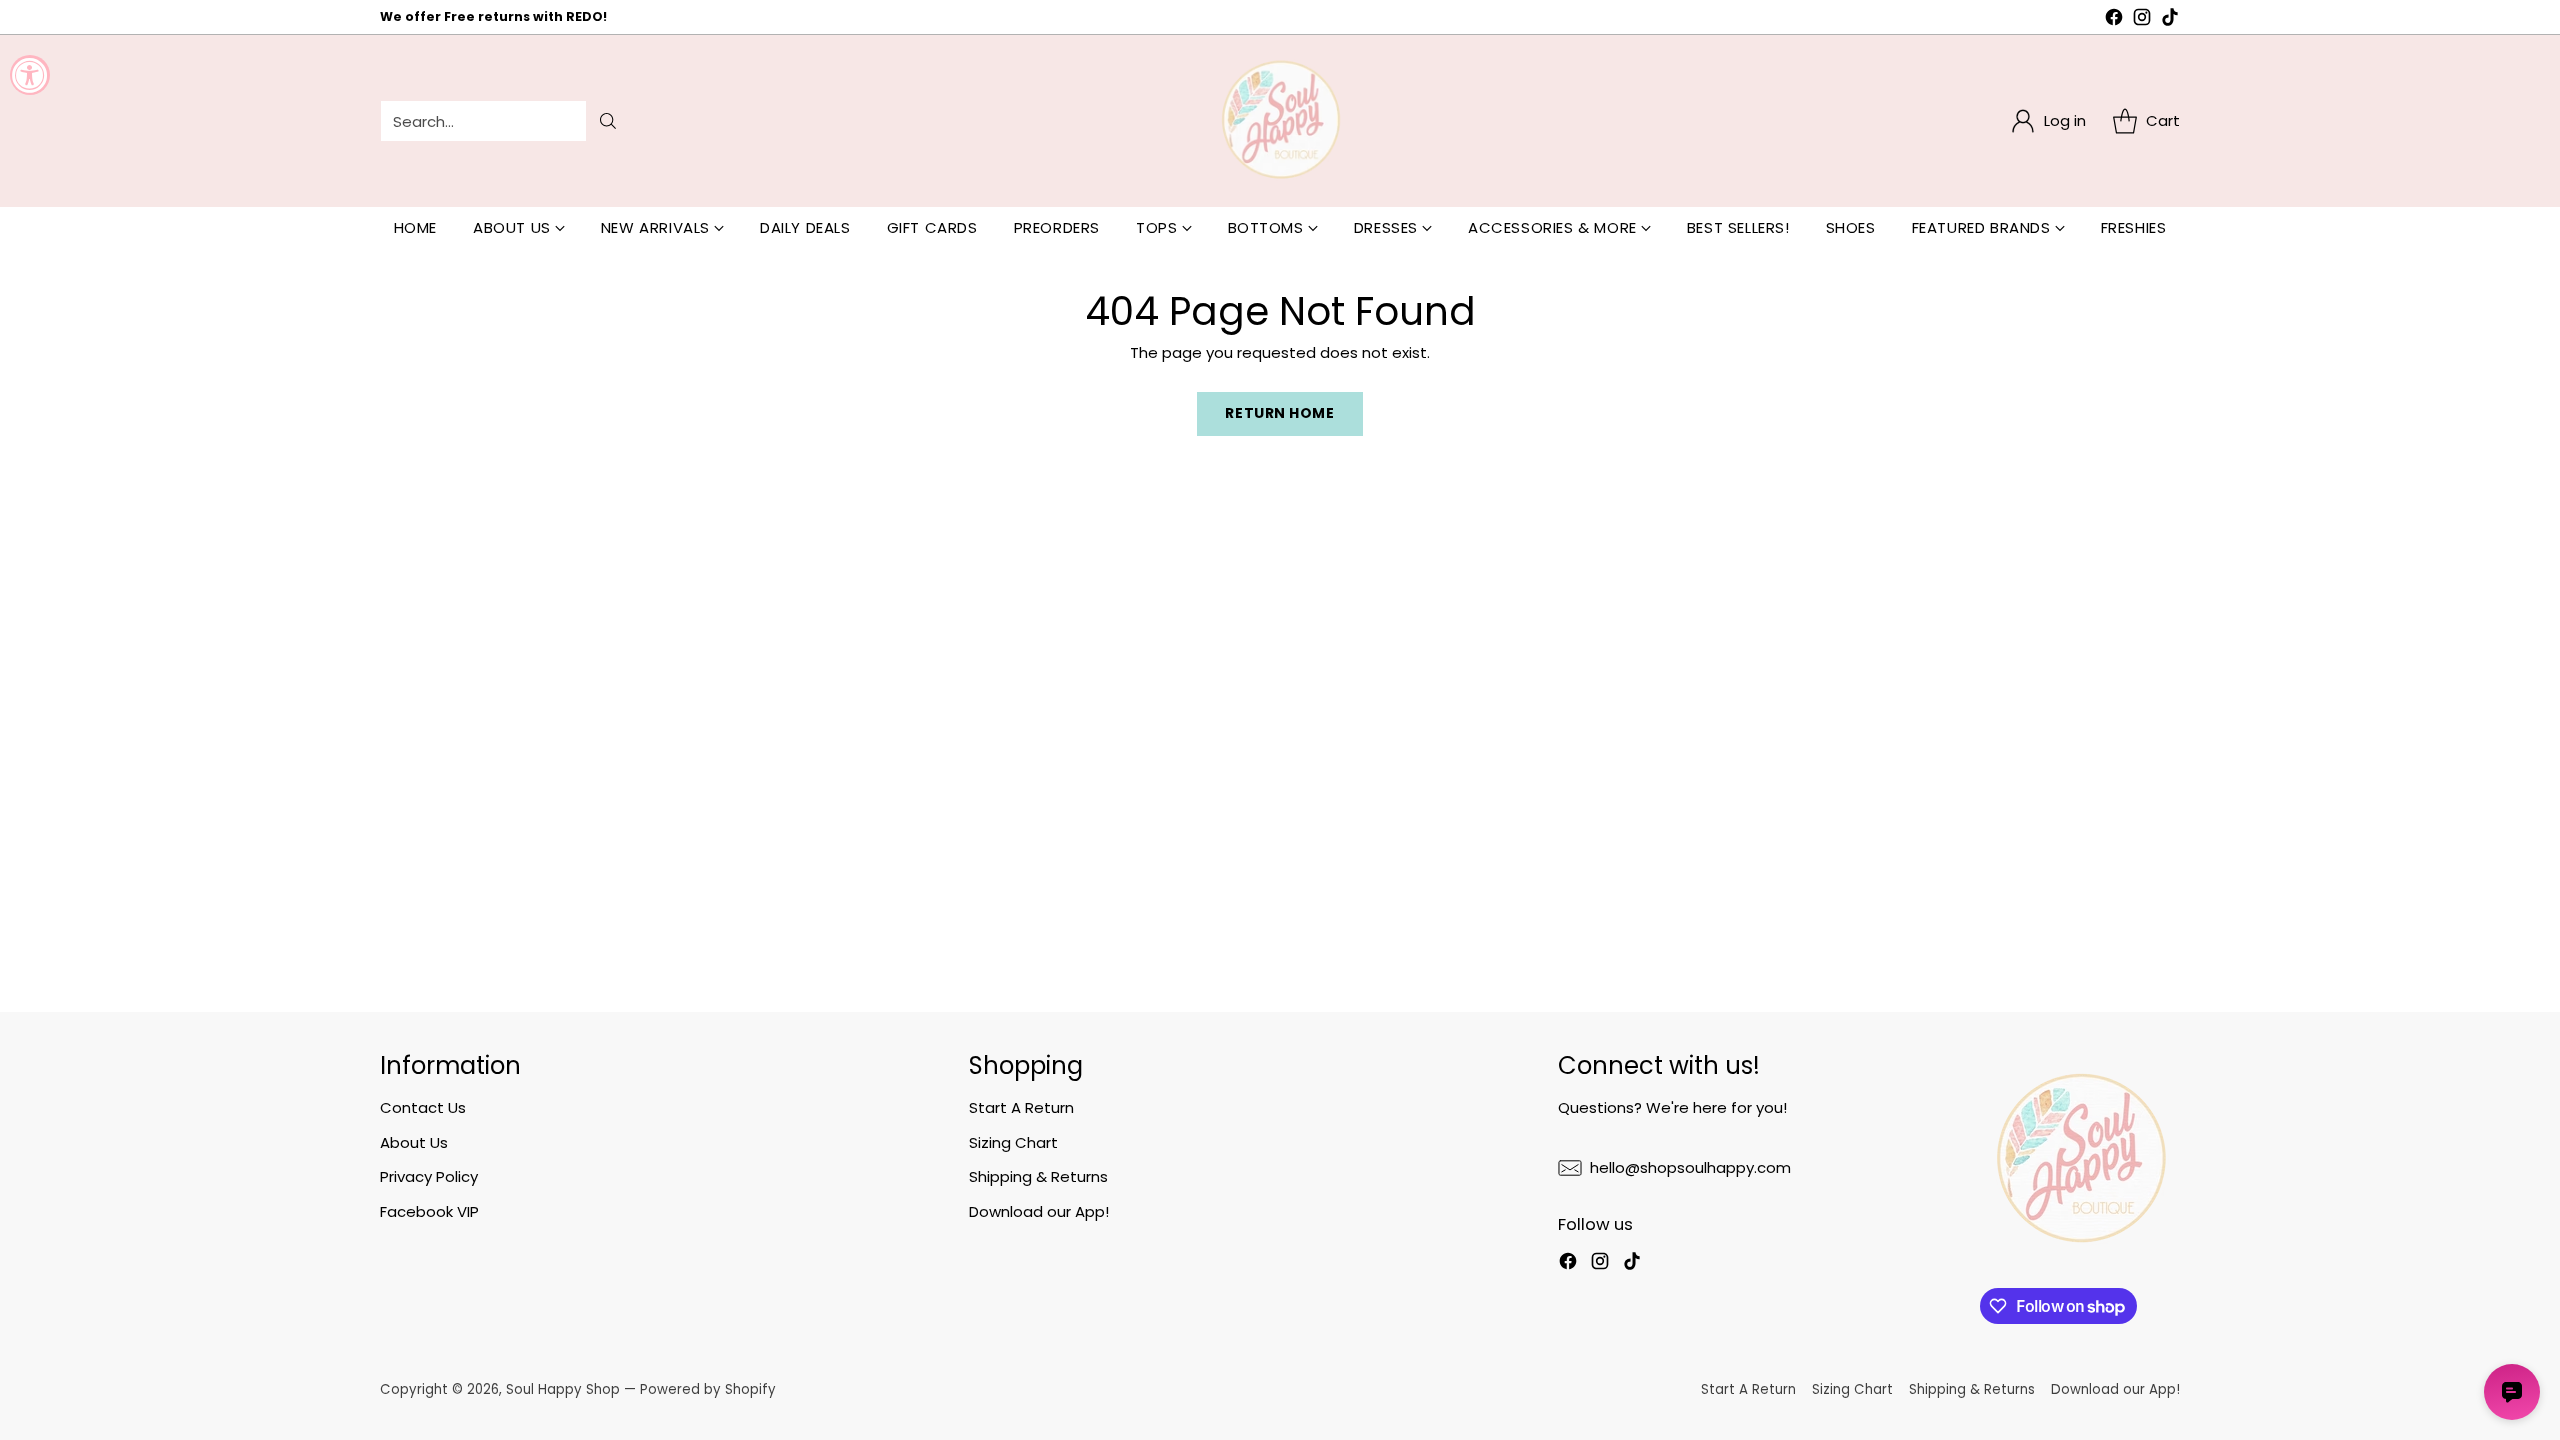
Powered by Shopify (708, 1389)
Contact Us (423, 1107)
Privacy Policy (429, 1176)
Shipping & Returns (1038, 1176)
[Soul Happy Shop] (1280, 121)
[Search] (608, 121)
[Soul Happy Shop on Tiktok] (2170, 20)
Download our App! (1039, 1211)
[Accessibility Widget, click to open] (30, 75)
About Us (414, 1142)
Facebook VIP (429, 1211)
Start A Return (1021, 1107)
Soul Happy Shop (563, 1389)
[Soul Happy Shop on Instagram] (2142, 20)
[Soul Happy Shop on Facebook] (2114, 20)
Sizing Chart (1013, 1142)
